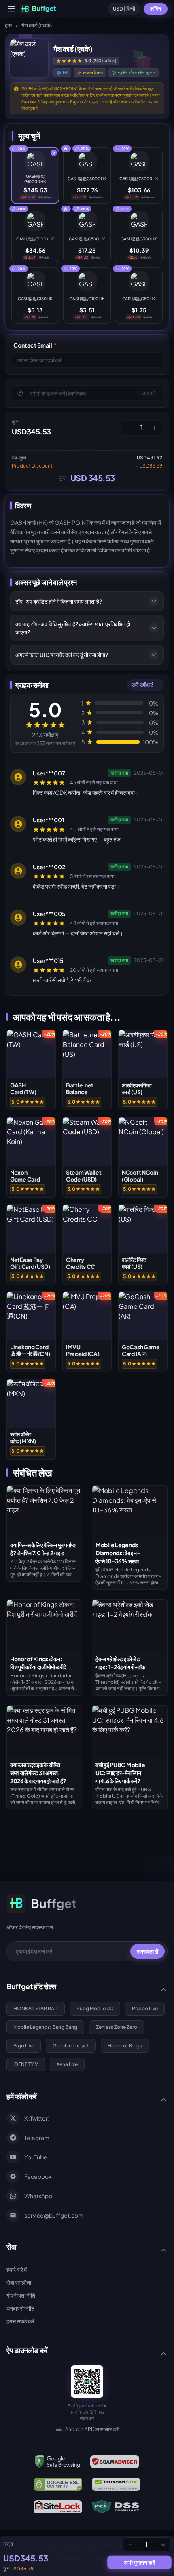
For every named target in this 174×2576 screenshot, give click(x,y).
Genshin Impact (71, 2046)
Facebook (38, 2176)
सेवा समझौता (19, 2282)
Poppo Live (145, 2008)
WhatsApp (38, 2196)
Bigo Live (24, 2046)
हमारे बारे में (17, 2269)
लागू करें (149, 393)
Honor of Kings (125, 2046)
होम (8, 25)
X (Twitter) (37, 2118)
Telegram (37, 2138)
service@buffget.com (54, 2215)
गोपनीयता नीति (21, 2295)
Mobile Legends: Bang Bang (45, 2027)
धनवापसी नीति (20, 2308)
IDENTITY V (26, 2064)
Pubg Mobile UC (95, 2008)
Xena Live (67, 2064)
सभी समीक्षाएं (142, 685)
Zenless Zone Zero (117, 2027)
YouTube (36, 2157)
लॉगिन (156, 9)
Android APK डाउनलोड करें (92, 2429)
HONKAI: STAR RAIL (36, 2008)
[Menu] (11, 9)
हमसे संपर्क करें (20, 2321)
